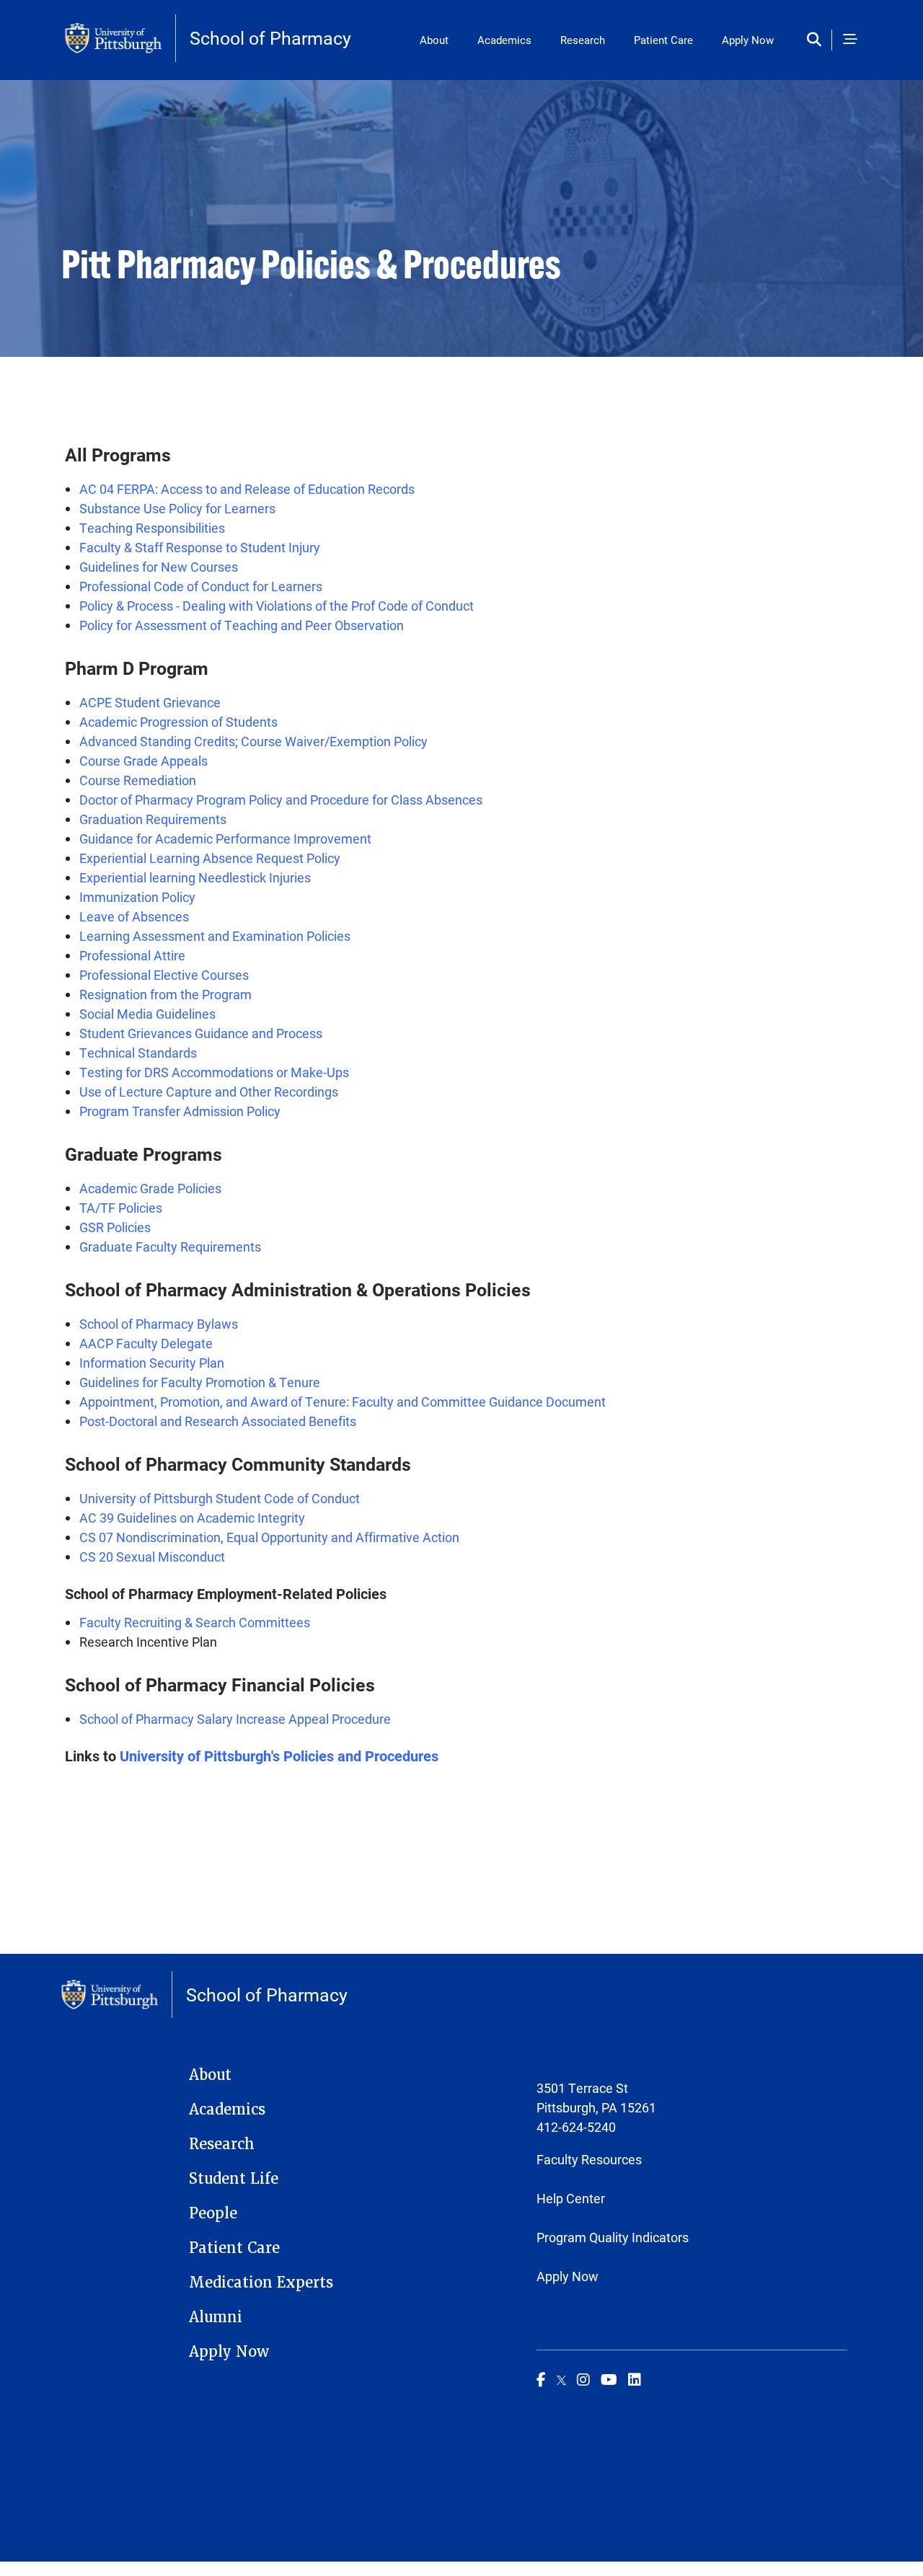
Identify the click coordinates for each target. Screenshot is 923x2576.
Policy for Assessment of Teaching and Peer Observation (242, 625)
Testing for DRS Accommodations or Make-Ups (214, 1072)
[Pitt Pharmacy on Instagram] (583, 2379)
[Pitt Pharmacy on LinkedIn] (635, 2379)
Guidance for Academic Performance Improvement (225, 838)
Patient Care (663, 40)
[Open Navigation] (850, 40)
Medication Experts (261, 2283)
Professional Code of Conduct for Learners (201, 586)
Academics (504, 40)
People (213, 2213)
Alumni (216, 2317)
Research (583, 40)
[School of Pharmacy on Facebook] (541, 2379)
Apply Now (748, 40)
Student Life (234, 2179)
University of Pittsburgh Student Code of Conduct (220, 1498)
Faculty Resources (589, 2159)
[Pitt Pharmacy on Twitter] (561, 2379)
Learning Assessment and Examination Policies (215, 936)
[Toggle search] (817, 40)
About (434, 40)
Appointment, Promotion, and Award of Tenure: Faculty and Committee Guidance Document (343, 1402)
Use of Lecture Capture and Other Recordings (209, 1092)
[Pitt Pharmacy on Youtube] (609, 2379)
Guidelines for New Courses (159, 567)
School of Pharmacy (270, 38)
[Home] (120, 38)
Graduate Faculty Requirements (170, 1247)
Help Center (571, 2198)
